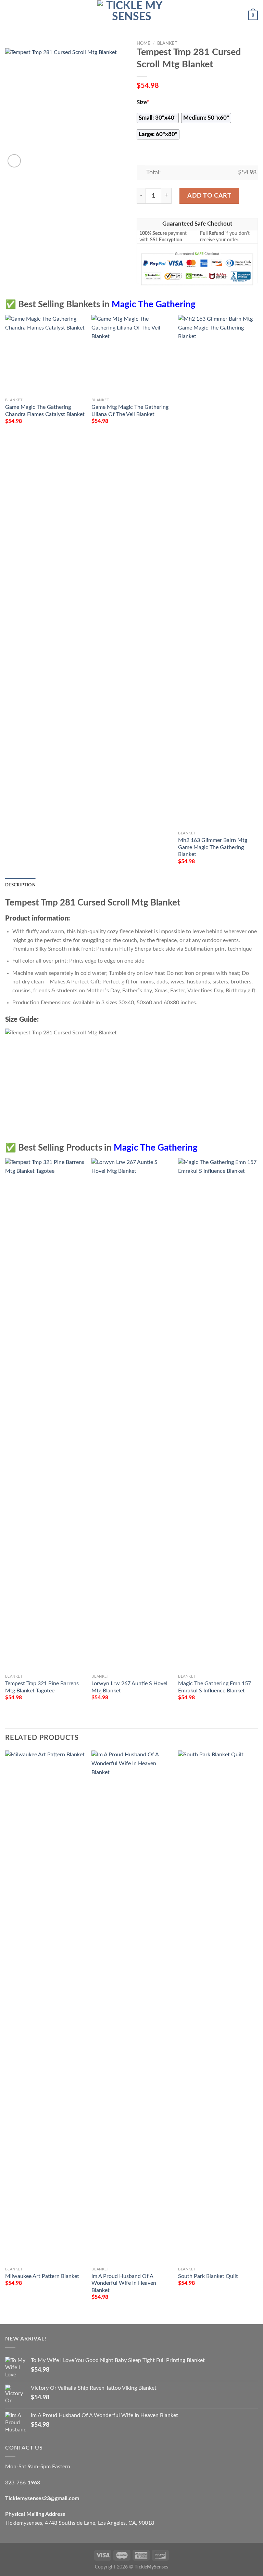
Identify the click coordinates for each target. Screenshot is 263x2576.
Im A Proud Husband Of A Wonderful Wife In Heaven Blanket (124, 2283)
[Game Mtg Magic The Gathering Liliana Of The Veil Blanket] (131, 355)
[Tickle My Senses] (131, 15)
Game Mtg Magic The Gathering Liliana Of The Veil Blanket (130, 411)
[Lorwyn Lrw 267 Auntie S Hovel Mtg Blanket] (131, 1414)
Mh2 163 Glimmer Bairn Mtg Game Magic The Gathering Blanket (213, 847)
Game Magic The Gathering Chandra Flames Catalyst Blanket (45, 411)
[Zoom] (14, 161)
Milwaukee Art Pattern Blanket (42, 2276)
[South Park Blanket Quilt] (218, 2007)
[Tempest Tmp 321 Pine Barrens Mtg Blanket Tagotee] (45, 1414)
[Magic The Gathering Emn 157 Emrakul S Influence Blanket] (218, 1414)
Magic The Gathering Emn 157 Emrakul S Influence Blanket (215, 1687)
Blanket (167, 43)
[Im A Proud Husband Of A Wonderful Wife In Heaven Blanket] (131, 2007)
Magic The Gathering (154, 305)
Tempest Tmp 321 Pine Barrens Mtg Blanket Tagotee (42, 1687)
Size (143, 103)
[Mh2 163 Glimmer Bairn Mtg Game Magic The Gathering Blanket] (218, 571)
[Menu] (9, 15)
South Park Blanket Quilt (208, 2276)
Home (143, 43)
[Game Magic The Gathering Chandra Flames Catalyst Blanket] (45, 355)
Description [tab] (20, 885)
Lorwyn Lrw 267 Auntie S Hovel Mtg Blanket (129, 1687)
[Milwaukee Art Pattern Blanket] (45, 2007)
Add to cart (209, 196)
